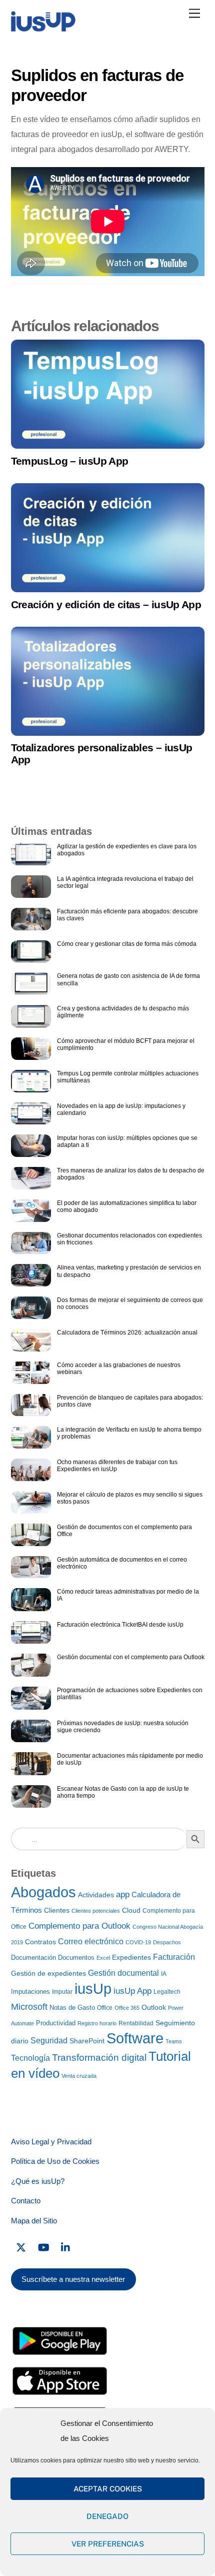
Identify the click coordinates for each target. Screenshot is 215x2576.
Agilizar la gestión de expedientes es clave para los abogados (127, 850)
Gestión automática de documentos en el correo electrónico (122, 1563)
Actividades (96, 1895)
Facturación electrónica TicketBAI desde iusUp (120, 1625)
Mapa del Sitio (34, 2221)
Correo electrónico (91, 1942)
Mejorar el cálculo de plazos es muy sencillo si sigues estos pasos (130, 1498)
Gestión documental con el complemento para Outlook (131, 1657)
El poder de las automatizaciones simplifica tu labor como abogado (127, 1206)
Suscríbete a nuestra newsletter (73, 2279)
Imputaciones (30, 1992)
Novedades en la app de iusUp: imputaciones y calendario (121, 1109)
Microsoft (29, 2007)
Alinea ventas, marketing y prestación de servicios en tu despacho (129, 1271)
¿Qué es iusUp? (38, 2181)
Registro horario (97, 2023)
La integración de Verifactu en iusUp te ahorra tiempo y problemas (129, 1433)
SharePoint (87, 2041)
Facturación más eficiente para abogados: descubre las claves (127, 915)
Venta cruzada (79, 2076)
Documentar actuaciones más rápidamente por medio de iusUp (130, 1759)
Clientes (57, 1910)
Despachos (167, 1942)
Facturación (174, 1957)
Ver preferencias (108, 2544)
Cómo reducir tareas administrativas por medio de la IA (128, 1595)
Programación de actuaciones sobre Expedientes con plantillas (130, 1694)
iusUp (93, 1989)
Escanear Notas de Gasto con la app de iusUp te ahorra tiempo (123, 1792)
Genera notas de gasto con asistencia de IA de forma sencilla (128, 979)
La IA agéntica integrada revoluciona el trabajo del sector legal (125, 882)
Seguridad (49, 2040)
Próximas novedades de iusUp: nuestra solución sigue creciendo (123, 1727)
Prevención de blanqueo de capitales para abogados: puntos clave (130, 1401)
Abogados (43, 1892)
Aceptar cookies (108, 2489)
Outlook (154, 2008)
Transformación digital (99, 2058)
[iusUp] (43, 29)
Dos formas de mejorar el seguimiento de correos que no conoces (130, 1304)
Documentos (76, 1958)
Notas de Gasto (72, 2008)
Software (135, 2038)
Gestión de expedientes (48, 1973)
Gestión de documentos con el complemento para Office (124, 1531)
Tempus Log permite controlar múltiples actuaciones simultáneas (128, 1077)
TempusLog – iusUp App (70, 461)
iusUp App (132, 1991)
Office (105, 2008)
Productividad (56, 2023)
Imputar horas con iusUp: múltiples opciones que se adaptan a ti (127, 1141)
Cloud (131, 1910)
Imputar (62, 1992)
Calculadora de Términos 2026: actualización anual (127, 1333)
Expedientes (131, 1957)
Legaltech (167, 1992)
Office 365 (127, 2008)
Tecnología (30, 2058)
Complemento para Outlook (79, 1926)
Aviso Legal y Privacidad (51, 2142)
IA (164, 1974)
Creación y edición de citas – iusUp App (106, 604)
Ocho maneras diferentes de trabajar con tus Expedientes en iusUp (117, 1466)
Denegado (107, 2516)
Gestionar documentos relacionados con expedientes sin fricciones (129, 1239)
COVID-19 (138, 1942)
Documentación (33, 1958)
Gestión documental (123, 1973)
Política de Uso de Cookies (55, 2161)
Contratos (40, 1942)
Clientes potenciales (96, 1911)
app (123, 1894)
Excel (103, 1958)
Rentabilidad (136, 2023)
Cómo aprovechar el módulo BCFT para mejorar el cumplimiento (126, 1044)
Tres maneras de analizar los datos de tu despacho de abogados (131, 1174)
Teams (174, 2041)
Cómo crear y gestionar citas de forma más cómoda (127, 944)
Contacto (26, 2201)
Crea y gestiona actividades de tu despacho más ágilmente (123, 1012)
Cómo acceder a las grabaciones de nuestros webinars (119, 1369)
